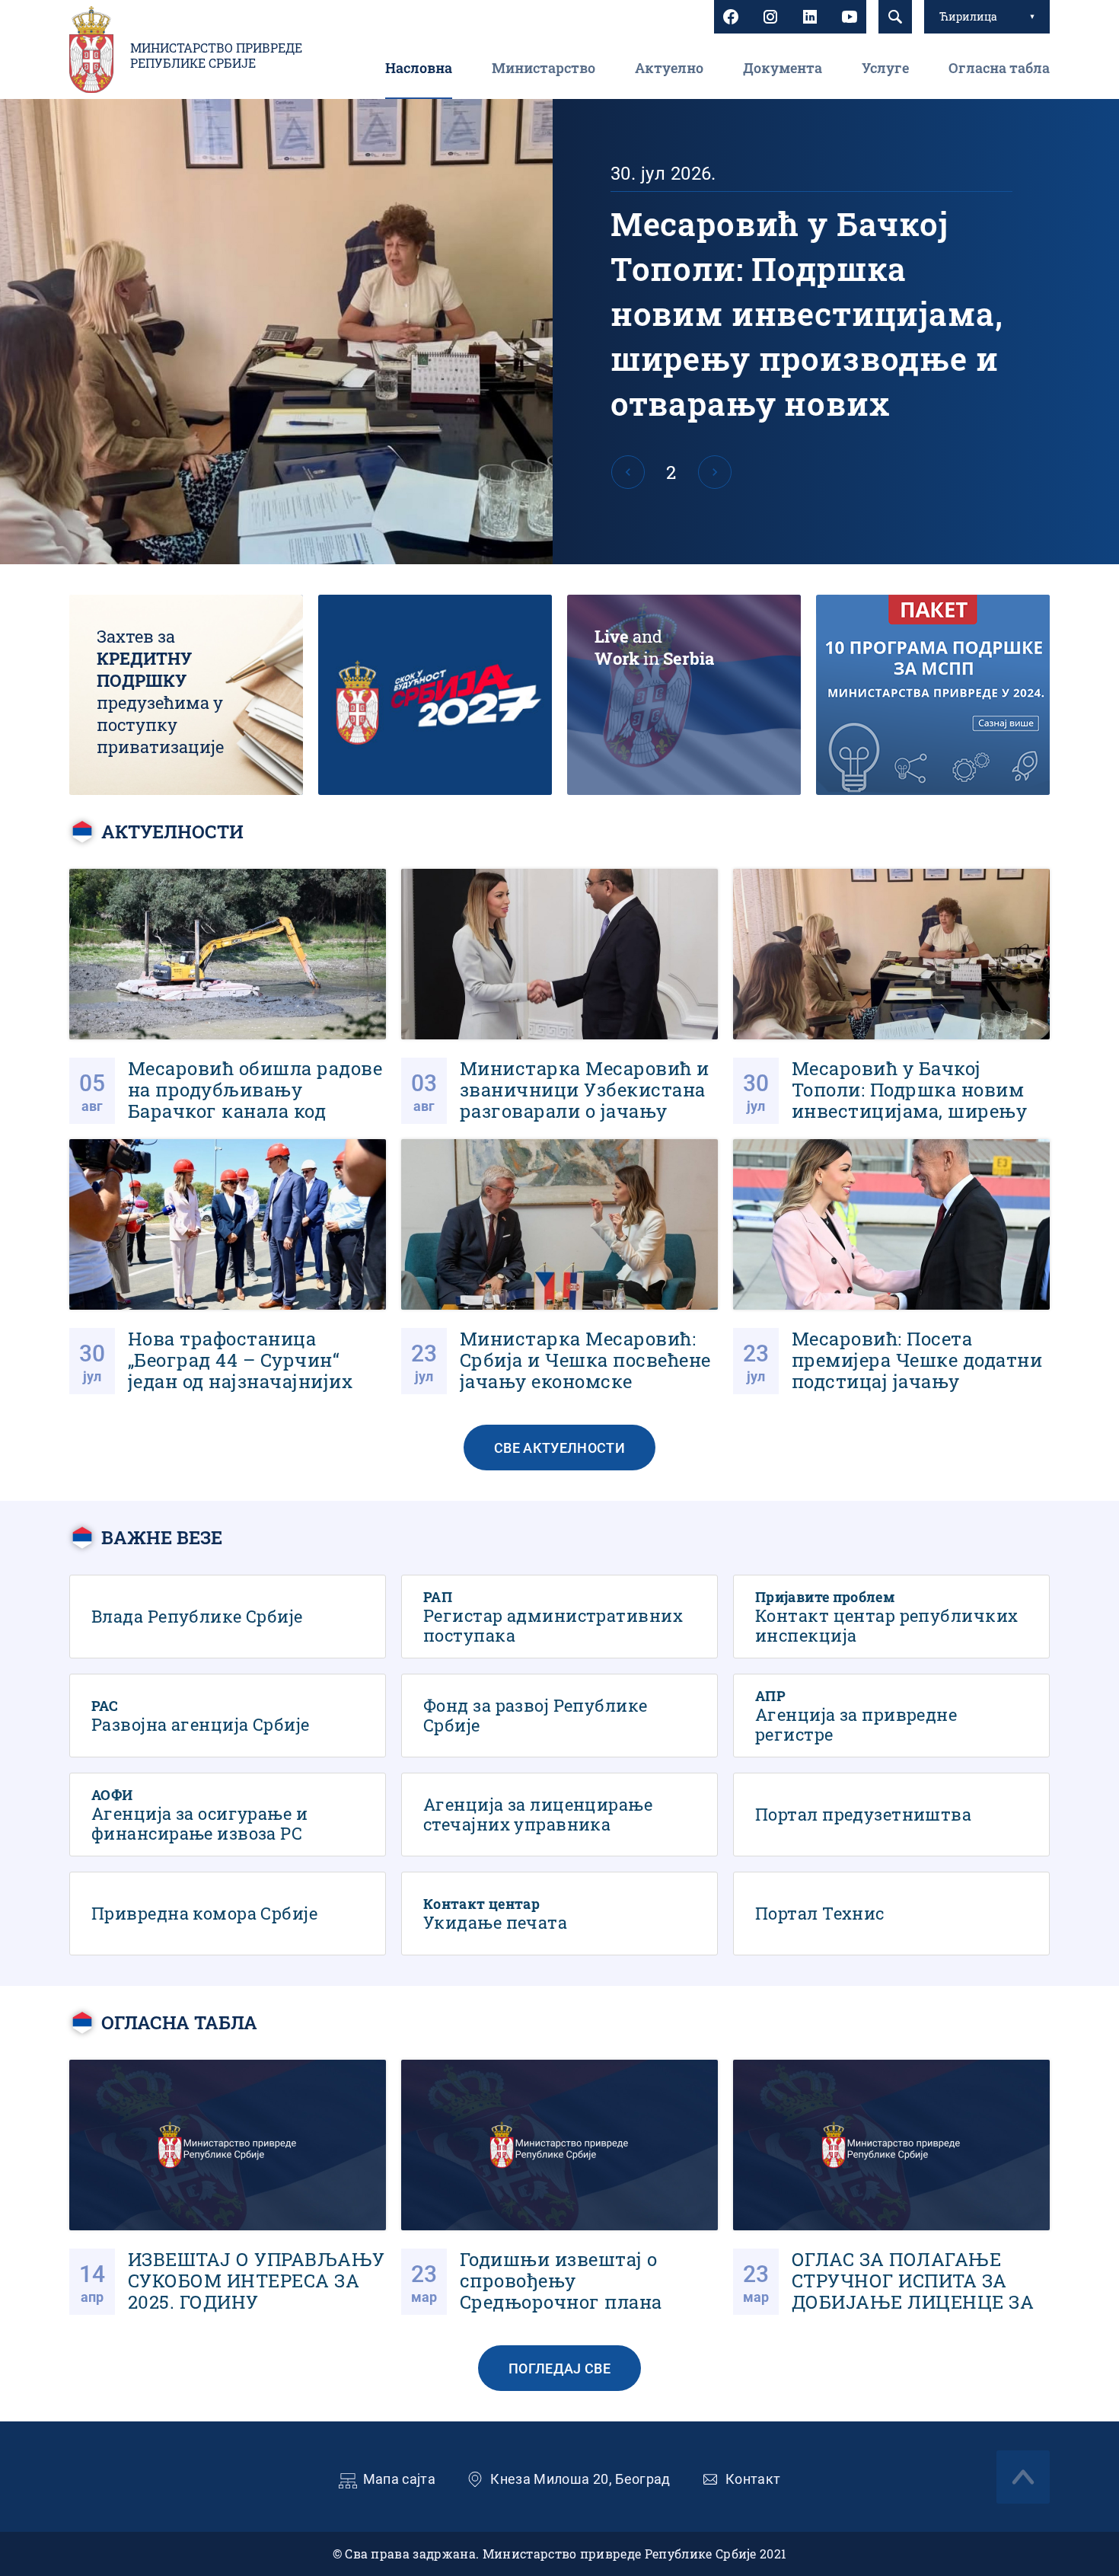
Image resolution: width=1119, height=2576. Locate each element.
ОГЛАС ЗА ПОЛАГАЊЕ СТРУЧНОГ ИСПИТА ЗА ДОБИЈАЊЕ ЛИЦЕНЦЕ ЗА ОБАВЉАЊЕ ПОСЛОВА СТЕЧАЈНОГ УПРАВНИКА (891, 2187)
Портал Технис (891, 1914)
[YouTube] (850, 17)
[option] (559, 332)
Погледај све (559, 2369)
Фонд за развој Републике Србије (559, 1716)
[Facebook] (731, 17)
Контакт (753, 2479)
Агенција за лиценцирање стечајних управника (559, 1815)
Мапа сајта (400, 2479)
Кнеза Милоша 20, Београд (580, 2479)
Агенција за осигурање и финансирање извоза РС (228, 1815)
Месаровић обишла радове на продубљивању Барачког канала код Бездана (228, 996)
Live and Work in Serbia (684, 695)
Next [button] (715, 472)
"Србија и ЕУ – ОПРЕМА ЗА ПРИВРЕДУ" (435, 695)
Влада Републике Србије (228, 1617)
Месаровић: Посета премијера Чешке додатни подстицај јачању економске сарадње (891, 1267)
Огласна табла (999, 68)
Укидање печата (559, 1914)
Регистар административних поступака (559, 1617)
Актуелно (669, 68)
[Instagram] (770, 17)
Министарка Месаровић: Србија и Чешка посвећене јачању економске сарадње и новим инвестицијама (559, 1267)
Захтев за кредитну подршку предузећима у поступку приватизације (186, 695)
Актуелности (172, 832)
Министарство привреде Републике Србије (216, 56)
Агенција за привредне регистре (891, 1716)
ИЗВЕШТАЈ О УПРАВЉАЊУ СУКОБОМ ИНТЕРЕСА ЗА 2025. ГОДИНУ (228, 2187)
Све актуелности (559, 1448)
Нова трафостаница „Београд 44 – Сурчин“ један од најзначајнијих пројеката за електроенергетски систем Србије (228, 1267)
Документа (783, 68)
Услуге (885, 68)
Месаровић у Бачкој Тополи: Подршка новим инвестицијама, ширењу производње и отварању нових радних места (559, 332)
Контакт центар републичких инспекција (891, 1617)
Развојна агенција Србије (228, 1716)
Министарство (544, 68)
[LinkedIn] (810, 17)
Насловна (419, 68)
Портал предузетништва (891, 1815)
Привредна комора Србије (228, 1914)
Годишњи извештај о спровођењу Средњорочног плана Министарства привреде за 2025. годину (559, 2187)
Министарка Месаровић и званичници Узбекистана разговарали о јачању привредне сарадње (559, 996)
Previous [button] (628, 472)
